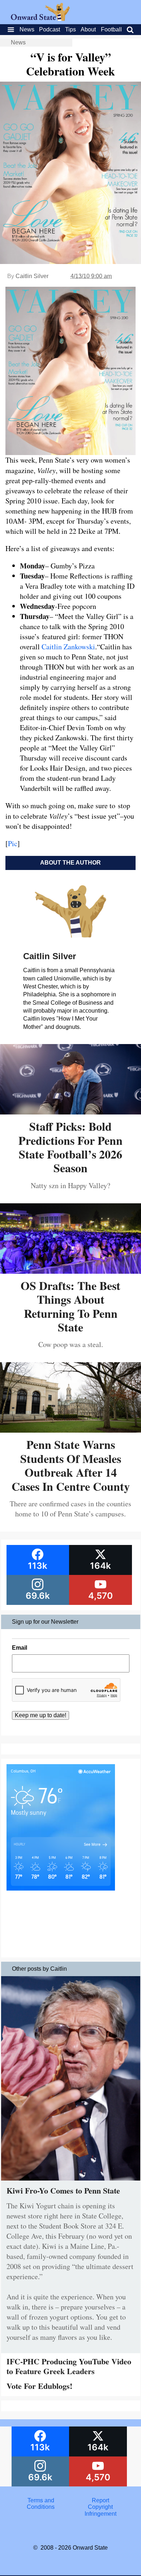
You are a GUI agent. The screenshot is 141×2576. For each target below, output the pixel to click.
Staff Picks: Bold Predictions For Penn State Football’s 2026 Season (70, 1147)
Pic (13, 843)
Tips (70, 29)
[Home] (40, 19)
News (27, 29)
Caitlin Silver (32, 276)
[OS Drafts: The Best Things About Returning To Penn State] (70, 1271)
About (88, 29)
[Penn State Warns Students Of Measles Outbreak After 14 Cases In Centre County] (70, 1430)
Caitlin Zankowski (68, 647)
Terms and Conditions (41, 2504)
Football (111, 29)
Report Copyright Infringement (101, 2507)
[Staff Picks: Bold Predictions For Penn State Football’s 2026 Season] (70, 1112)
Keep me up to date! (40, 1715)
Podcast (50, 29)
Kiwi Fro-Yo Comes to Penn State (63, 2190)
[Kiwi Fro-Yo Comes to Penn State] (71, 2182)
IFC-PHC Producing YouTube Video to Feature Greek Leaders (69, 2366)
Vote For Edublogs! (39, 2386)
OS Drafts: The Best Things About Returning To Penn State (70, 1306)
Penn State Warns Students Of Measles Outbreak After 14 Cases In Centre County (71, 1465)
